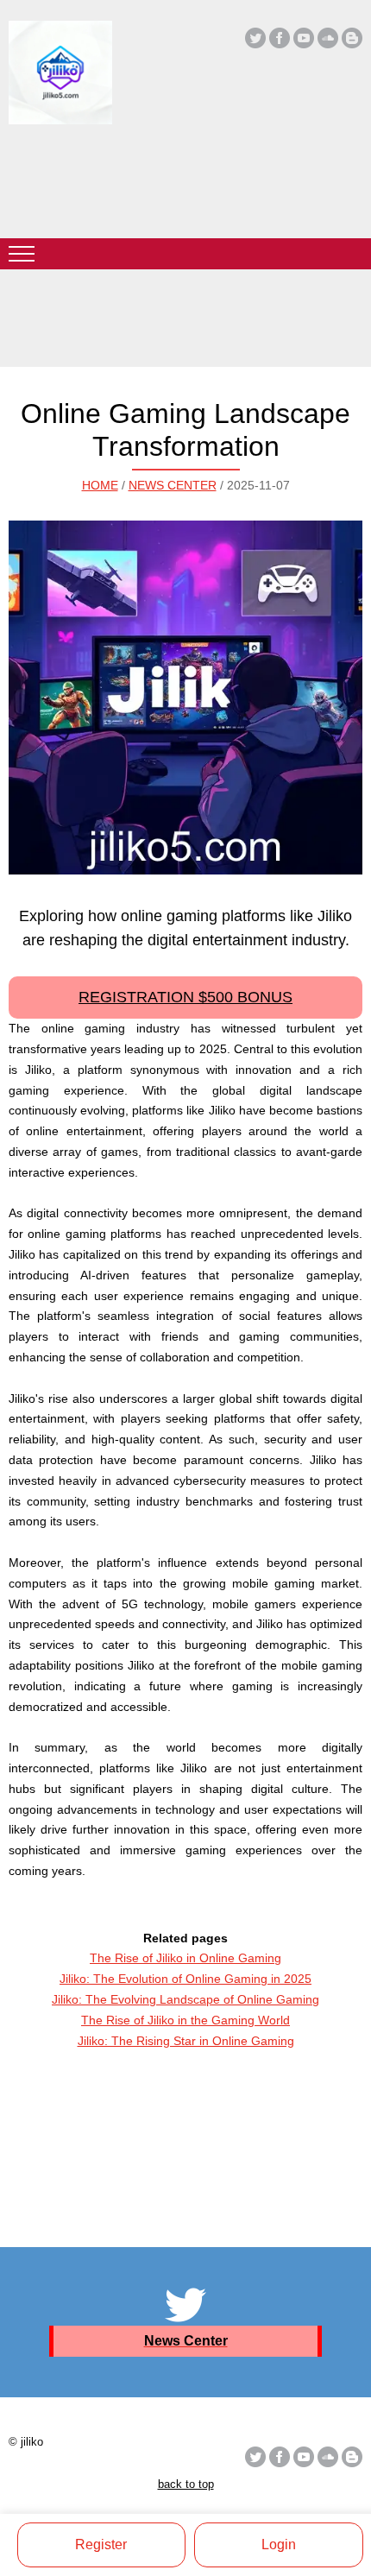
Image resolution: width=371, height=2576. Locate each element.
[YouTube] (304, 38)
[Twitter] (255, 38)
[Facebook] (280, 38)
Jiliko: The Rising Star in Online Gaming (186, 2041)
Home (100, 485)
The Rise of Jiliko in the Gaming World (185, 2020)
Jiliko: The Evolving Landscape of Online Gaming (185, 1999)
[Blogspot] (352, 38)
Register (101, 2544)
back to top (186, 2484)
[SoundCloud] (328, 38)
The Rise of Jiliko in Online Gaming (185, 1958)
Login (279, 2544)
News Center (173, 485)
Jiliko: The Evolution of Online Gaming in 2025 (185, 1979)
